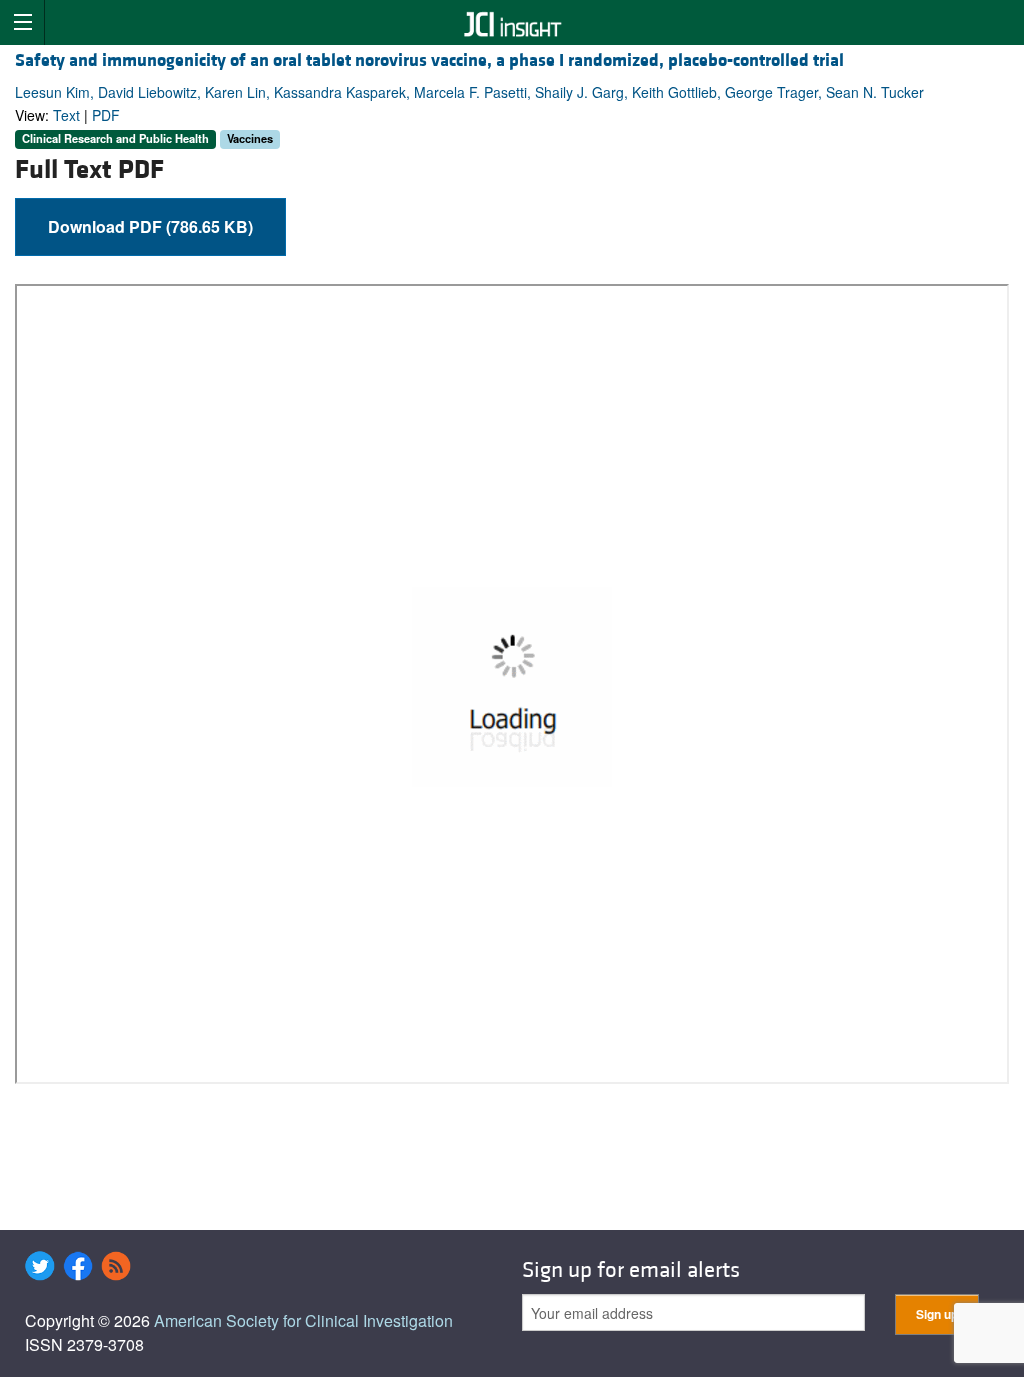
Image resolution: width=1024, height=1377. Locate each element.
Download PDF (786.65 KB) (150, 226)
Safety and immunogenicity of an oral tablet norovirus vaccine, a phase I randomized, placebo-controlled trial (429, 60)
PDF (106, 115)
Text (66, 115)
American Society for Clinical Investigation (303, 1320)
